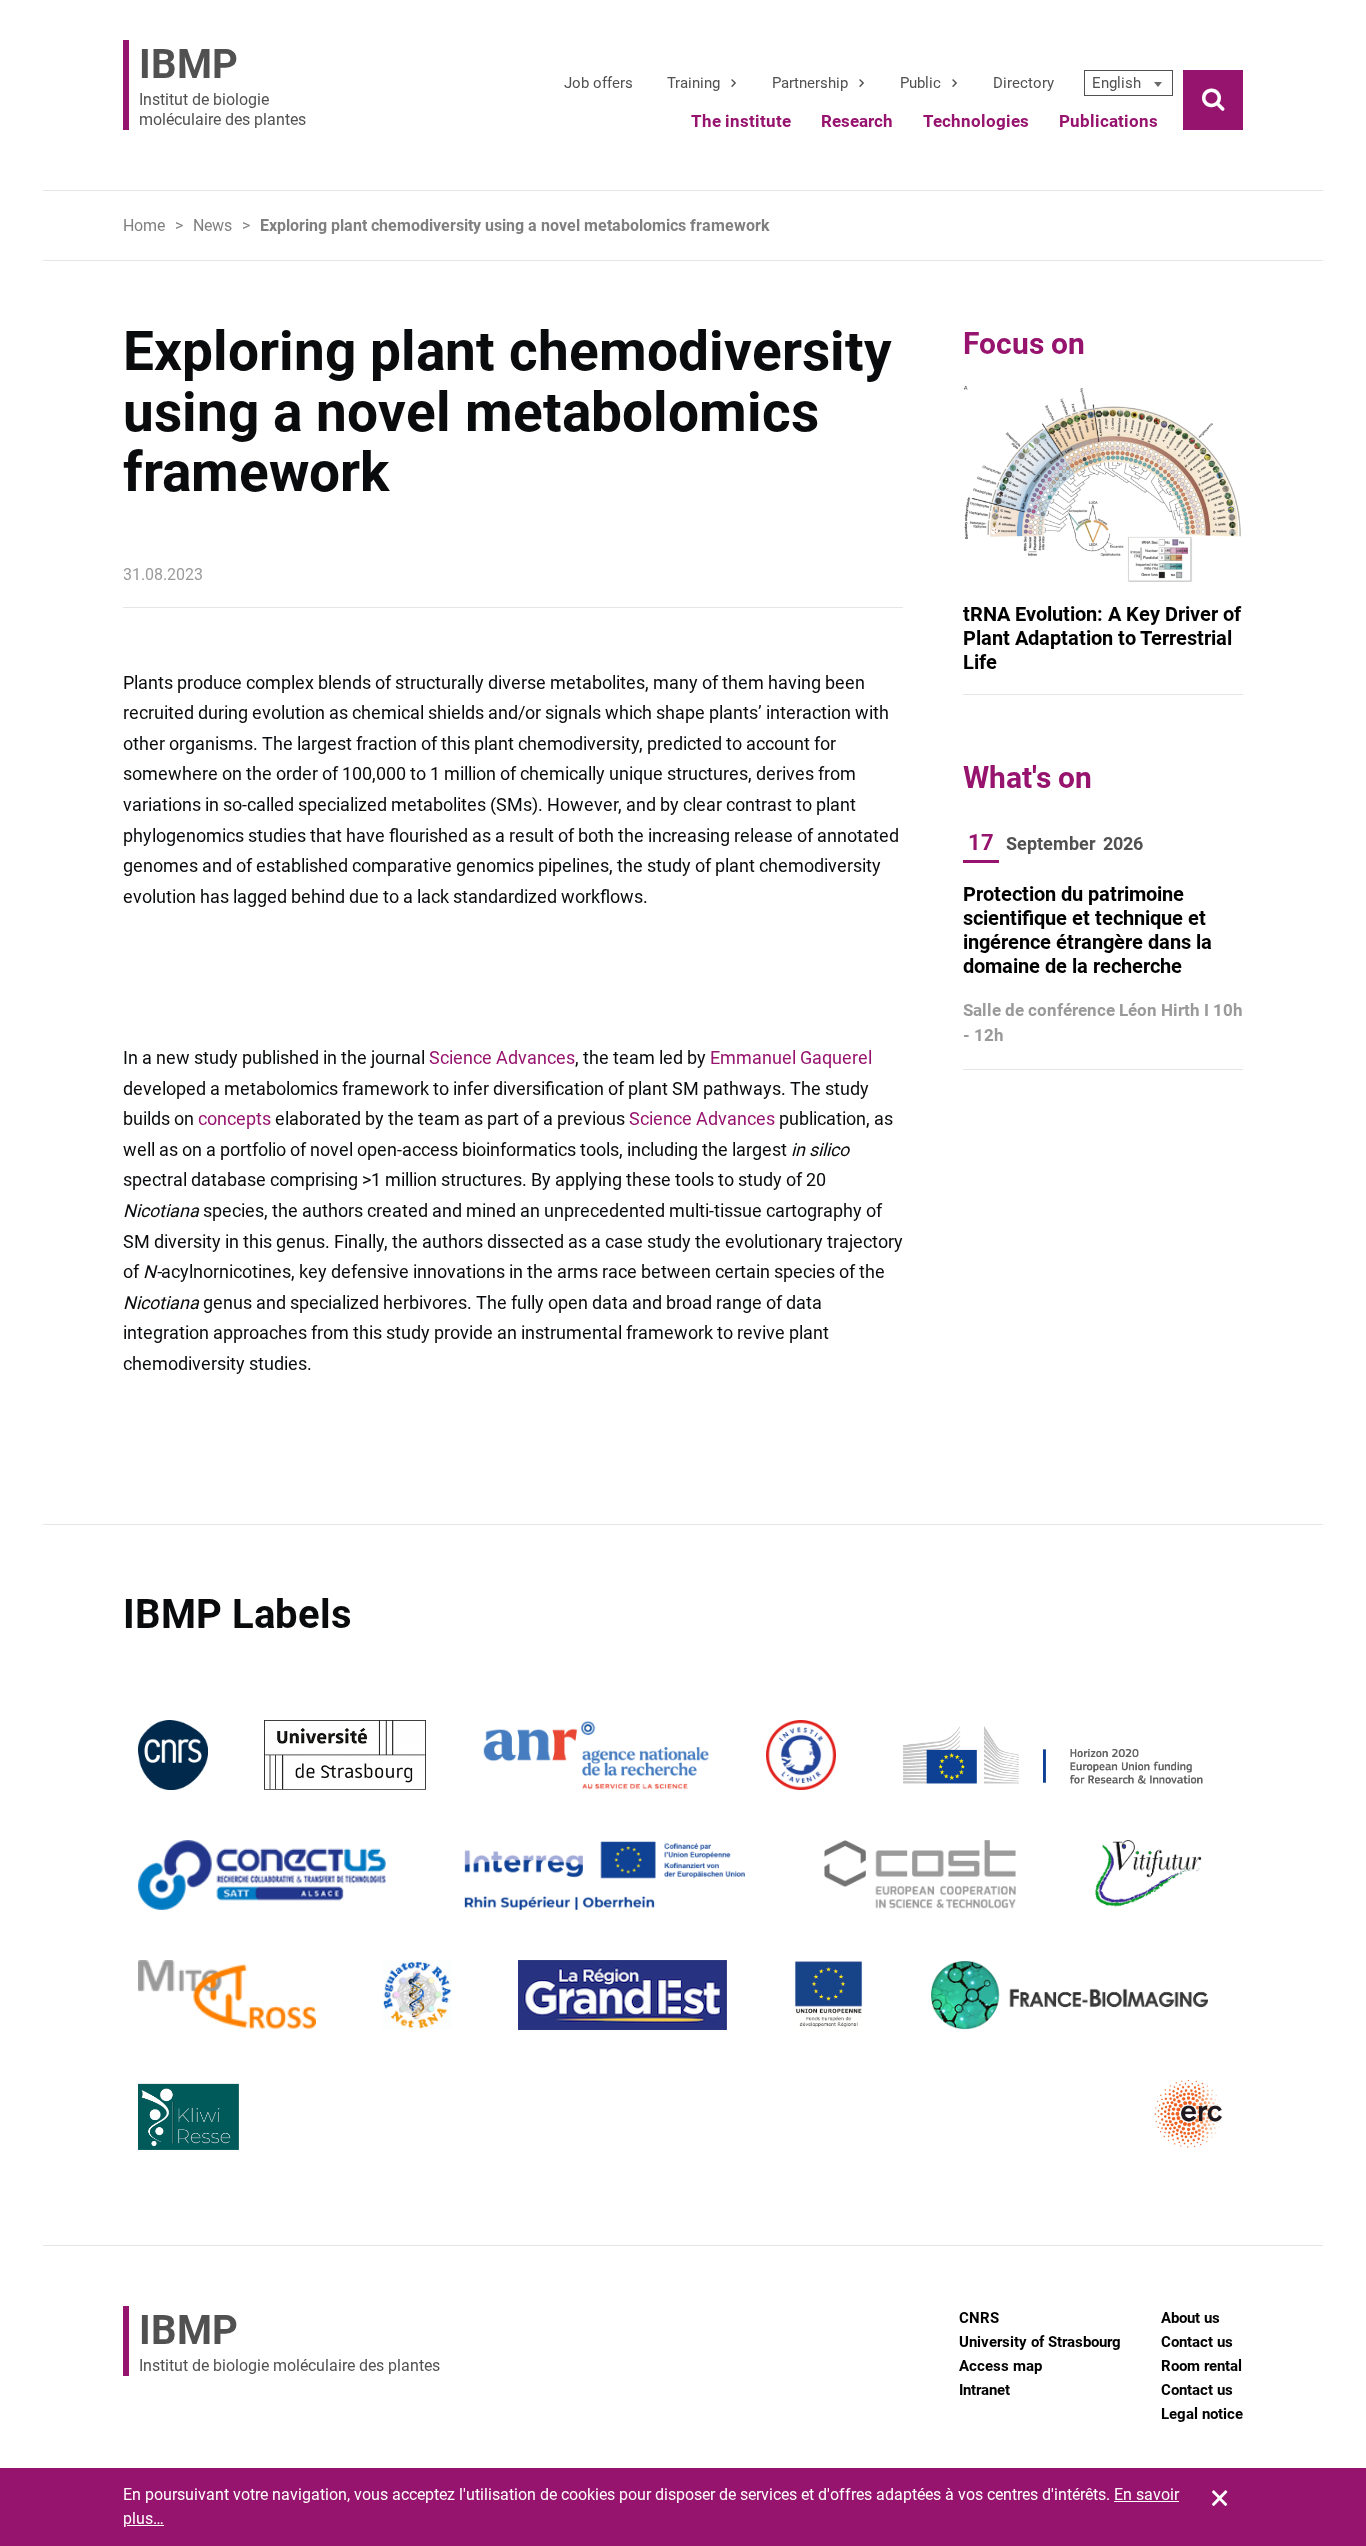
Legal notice (1202, 2414)
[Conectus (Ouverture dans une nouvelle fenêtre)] (262, 1873)
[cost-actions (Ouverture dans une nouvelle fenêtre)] (920, 1873)
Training (693, 83)
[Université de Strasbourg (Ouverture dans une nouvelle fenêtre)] (344, 1753)
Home (144, 225)
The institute (741, 121)
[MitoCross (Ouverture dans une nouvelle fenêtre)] (227, 1993)
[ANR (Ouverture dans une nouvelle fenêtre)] (596, 1753)
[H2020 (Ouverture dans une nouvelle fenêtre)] (1050, 1753)
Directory (1023, 83)
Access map (1000, 2366)
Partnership (810, 83)
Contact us (1197, 2342)
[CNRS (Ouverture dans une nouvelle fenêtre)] (173, 1753)
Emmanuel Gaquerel (791, 1057)
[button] (1128, 83)
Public (920, 83)
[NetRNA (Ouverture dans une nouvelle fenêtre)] (417, 1993)
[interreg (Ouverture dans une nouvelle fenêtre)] (604, 1873)
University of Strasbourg (1040, 2342)
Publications (1108, 121)
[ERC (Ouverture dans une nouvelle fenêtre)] (1189, 2113)
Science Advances (502, 1057)
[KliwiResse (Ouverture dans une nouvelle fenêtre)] (189, 2113)
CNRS (979, 2318)
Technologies (976, 121)
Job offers (598, 83)
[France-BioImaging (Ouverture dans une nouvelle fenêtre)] (1069, 1993)
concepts (234, 1118)
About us (1190, 2318)
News (212, 225)
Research (857, 121)
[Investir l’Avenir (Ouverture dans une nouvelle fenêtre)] (801, 1753)
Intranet (984, 2390)
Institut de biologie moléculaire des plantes (222, 85)
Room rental (1201, 2366)
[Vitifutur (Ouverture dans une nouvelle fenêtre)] (1151, 1873)
